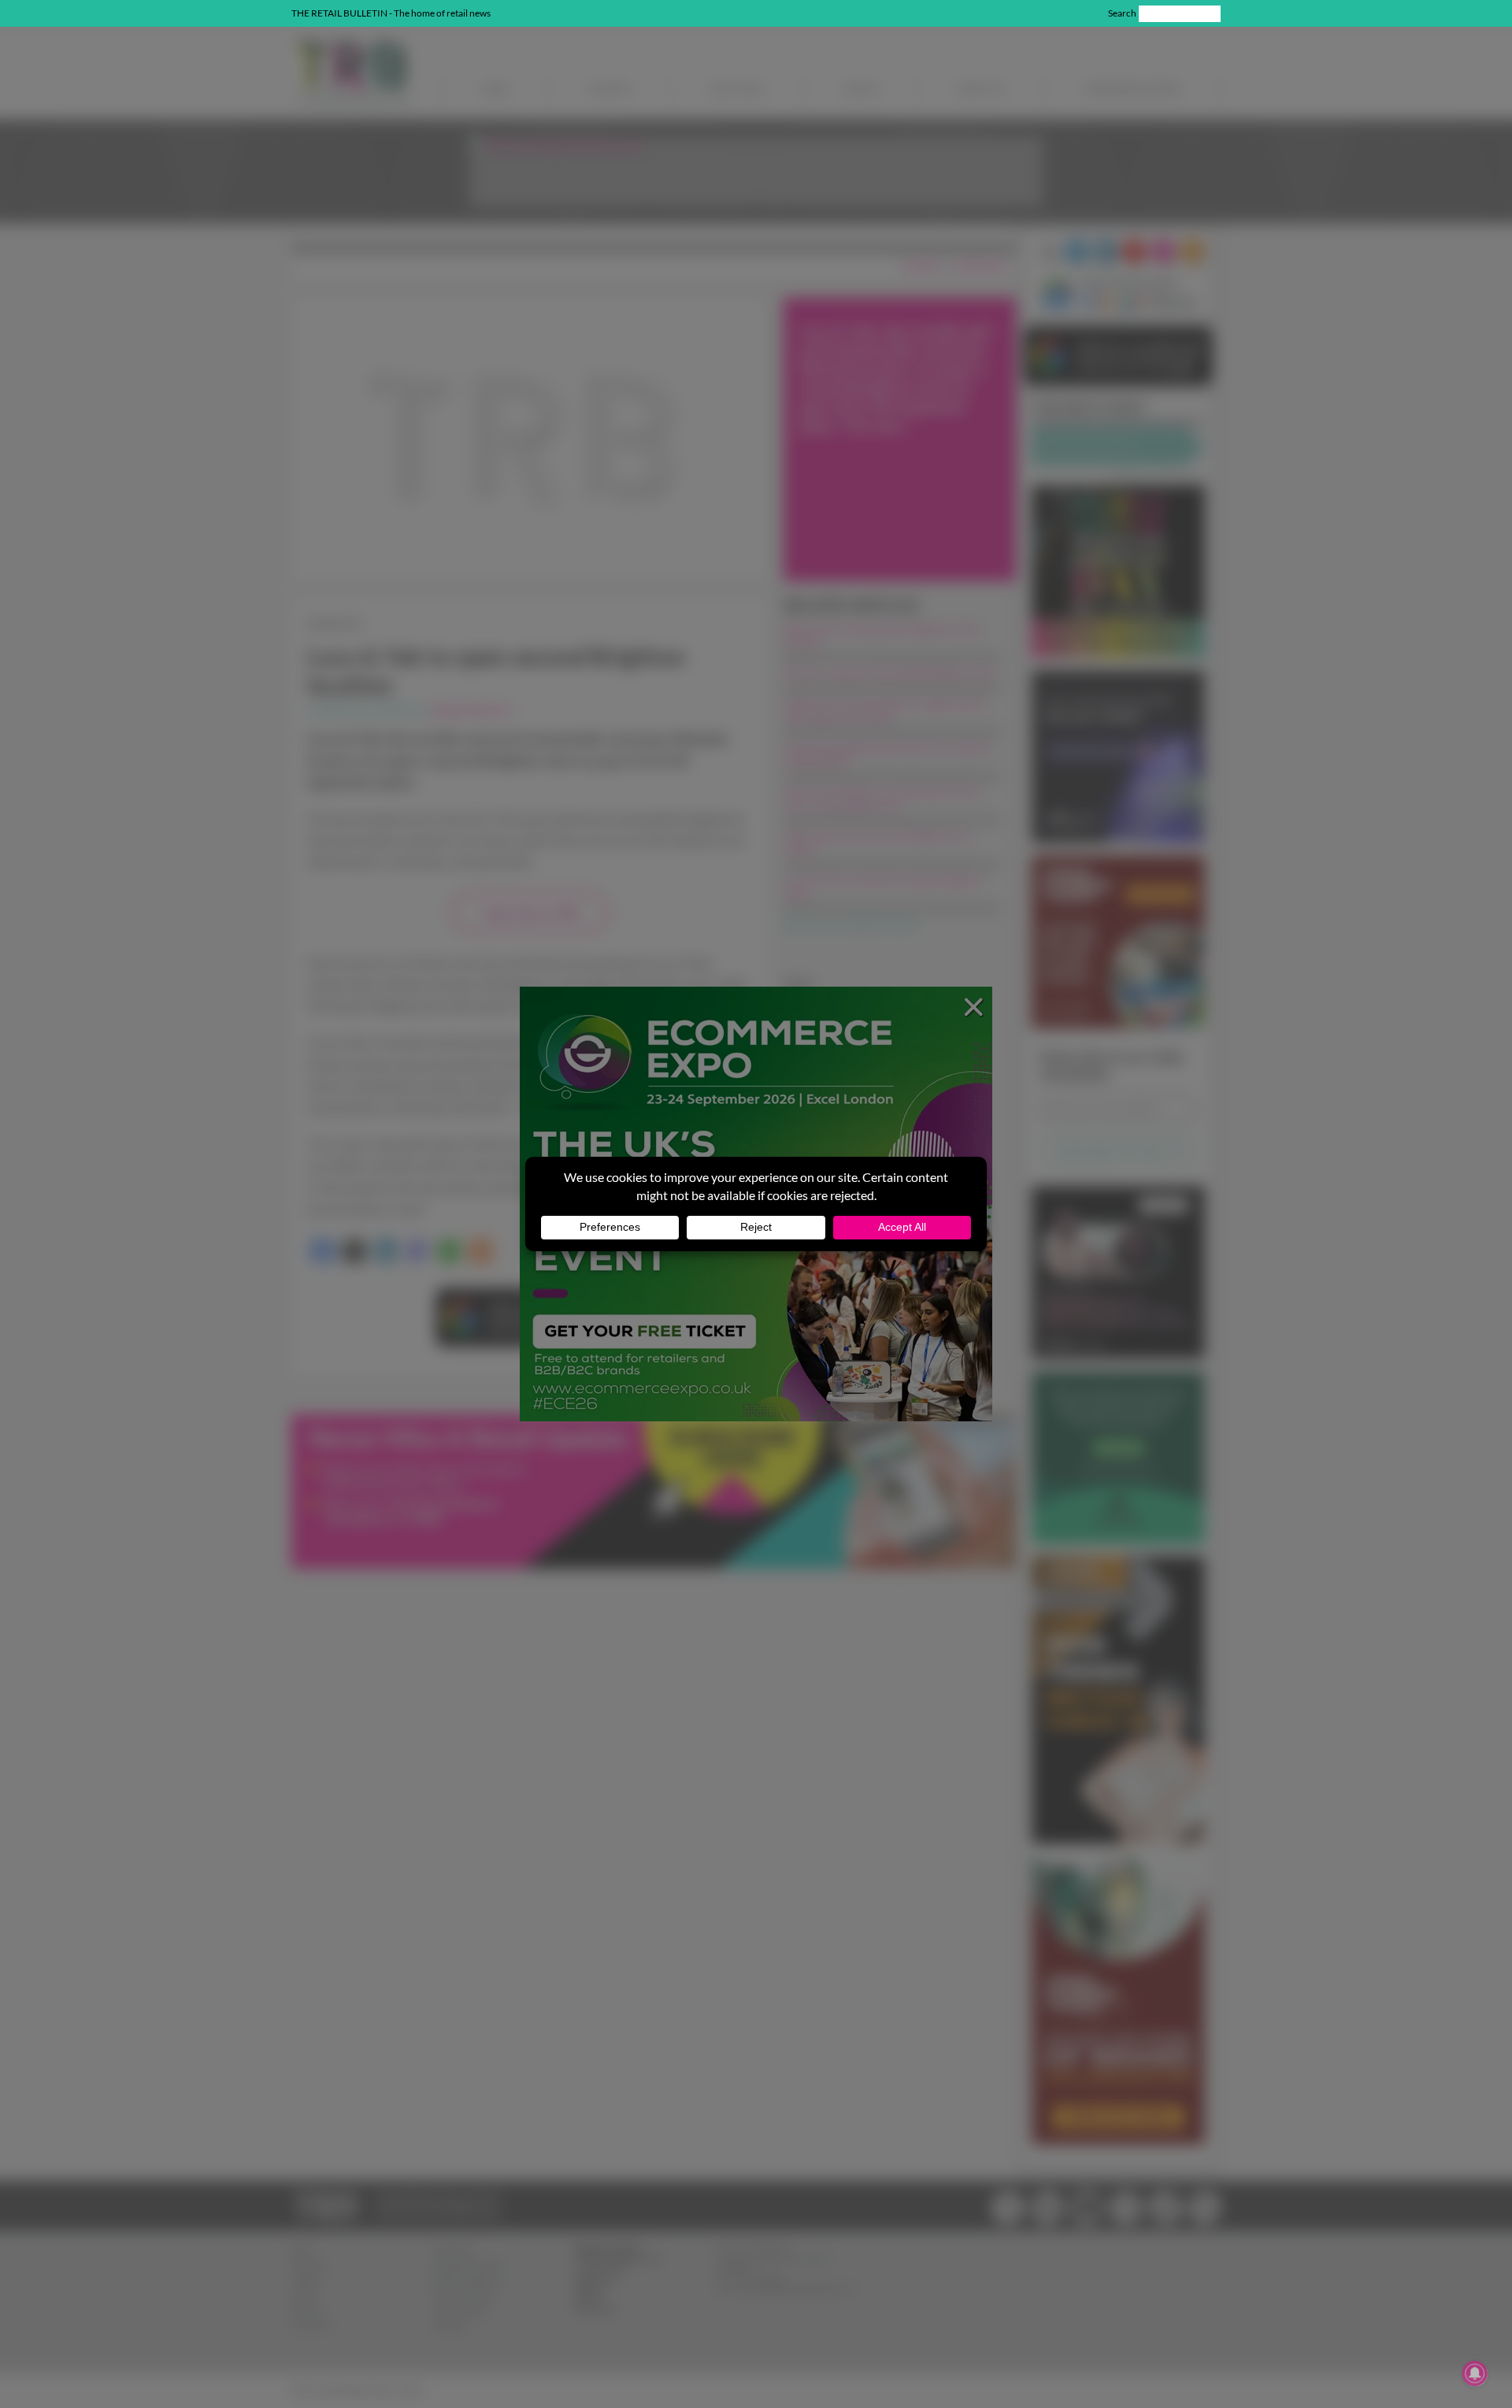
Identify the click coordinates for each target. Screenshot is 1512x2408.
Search (1122, 13)
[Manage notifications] (1475, 2373)
